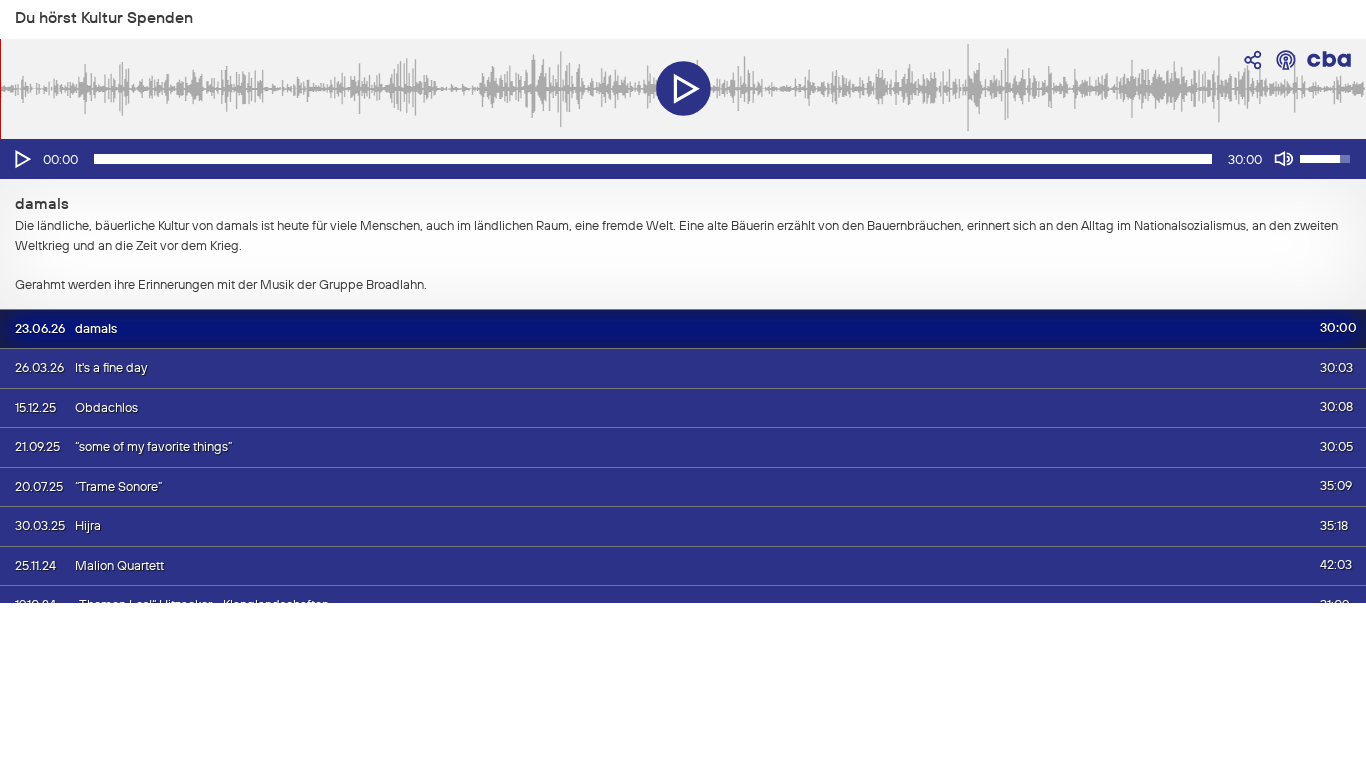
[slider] (653, 159)
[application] (683, 159)
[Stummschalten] (1284, 159)
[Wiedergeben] (21, 159)
